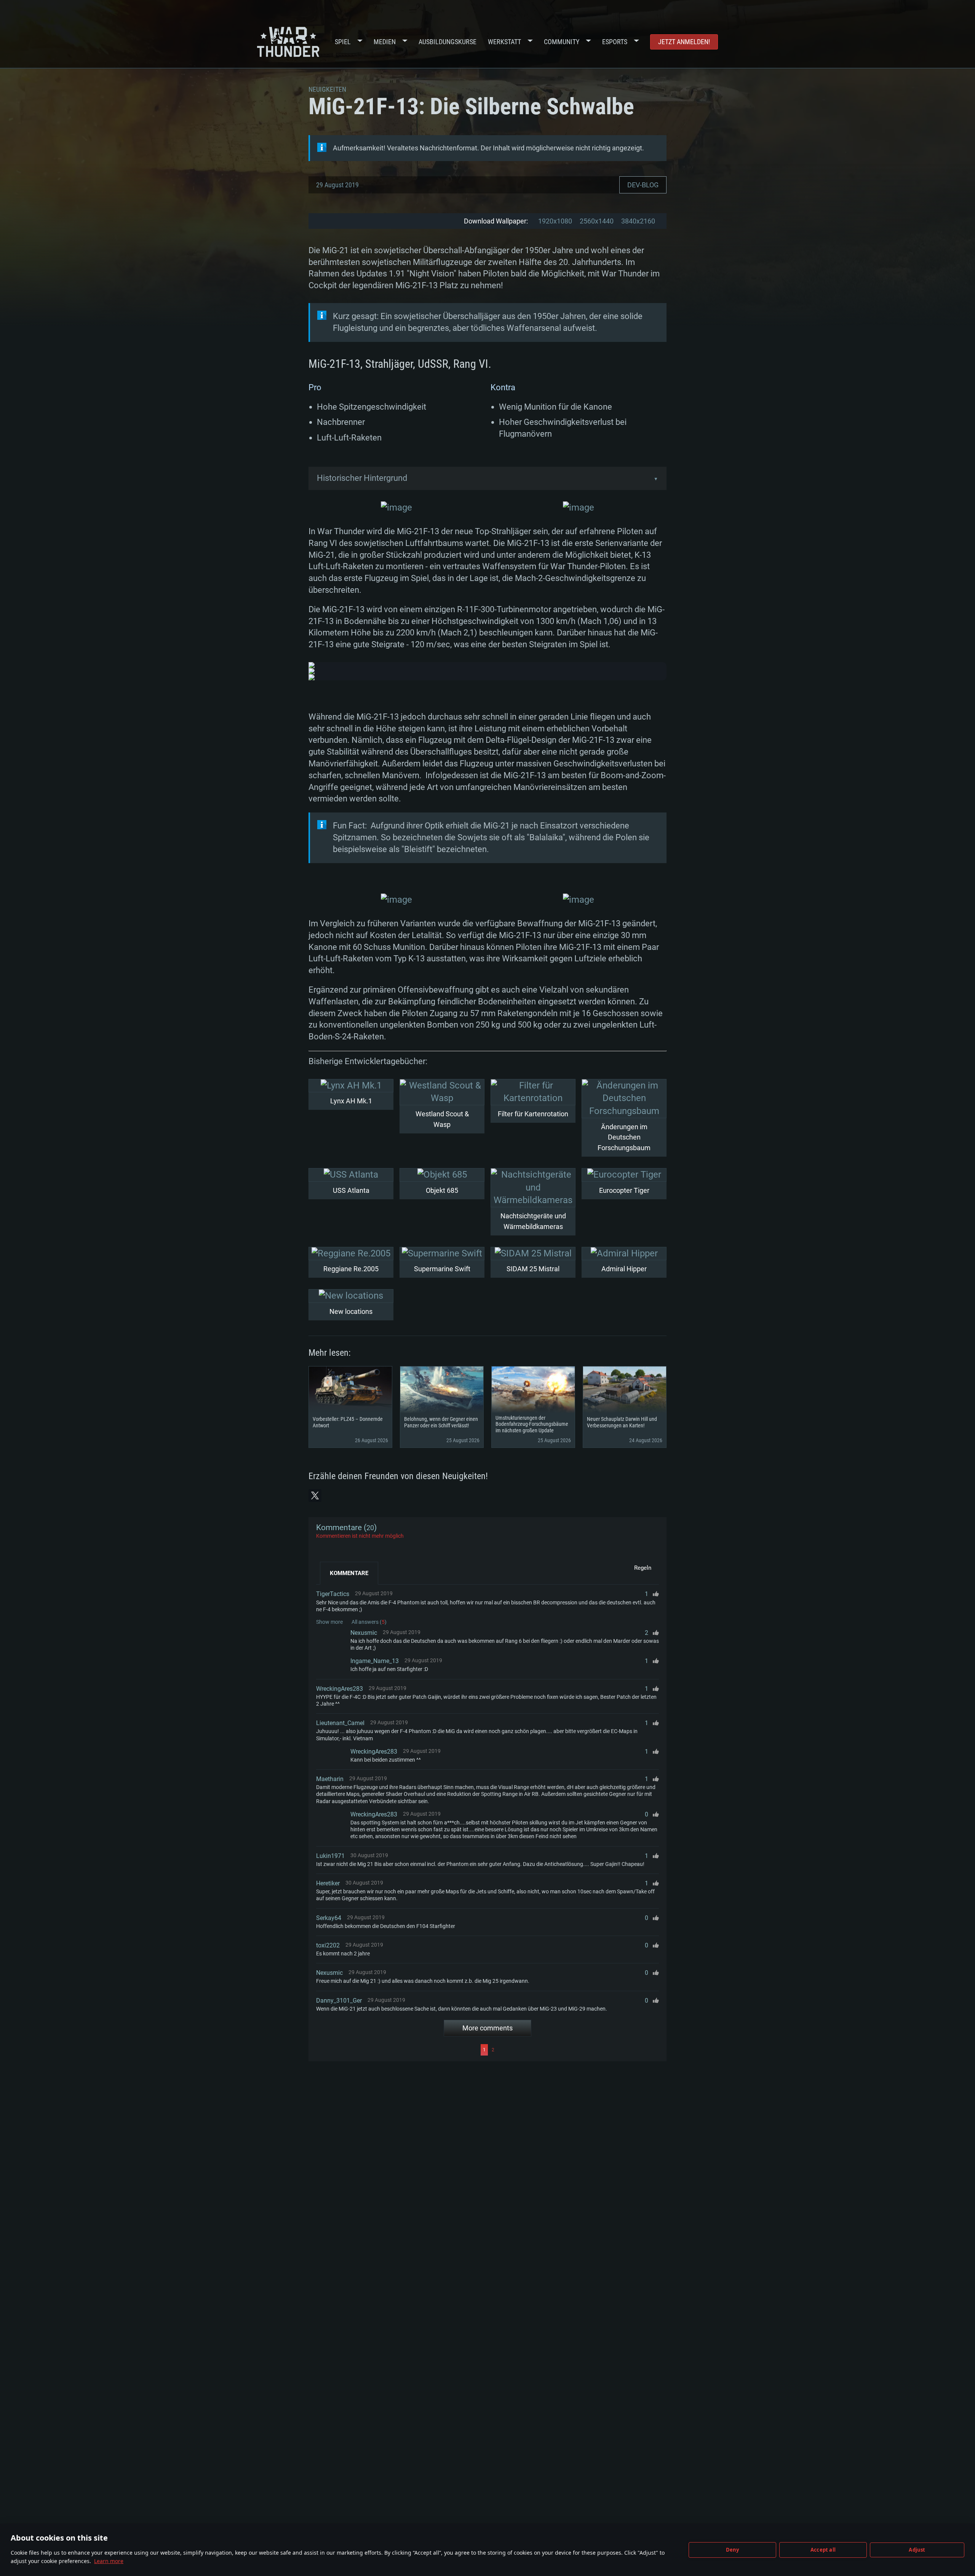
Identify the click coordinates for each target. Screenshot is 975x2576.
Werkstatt (504, 42)
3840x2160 (638, 221)
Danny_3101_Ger (339, 2001)
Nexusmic (364, 1633)
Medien (385, 42)
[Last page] (578, 2050)
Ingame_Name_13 (375, 1661)
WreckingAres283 (340, 1689)
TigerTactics (333, 1594)
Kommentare (349, 1573)
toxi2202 (328, 1945)
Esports (615, 42)
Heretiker (328, 1883)
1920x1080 (555, 221)
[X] (315, 1495)
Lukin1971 (330, 1856)
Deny (733, 2550)
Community (562, 42)
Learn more (109, 2561)
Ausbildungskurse (448, 42)
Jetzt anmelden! (684, 42)
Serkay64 (329, 1918)
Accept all (823, 2550)
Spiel (343, 42)
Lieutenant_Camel (340, 1723)
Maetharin (330, 1779)
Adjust (917, 2550)
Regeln (643, 1568)
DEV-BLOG (643, 185)
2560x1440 (597, 221)
